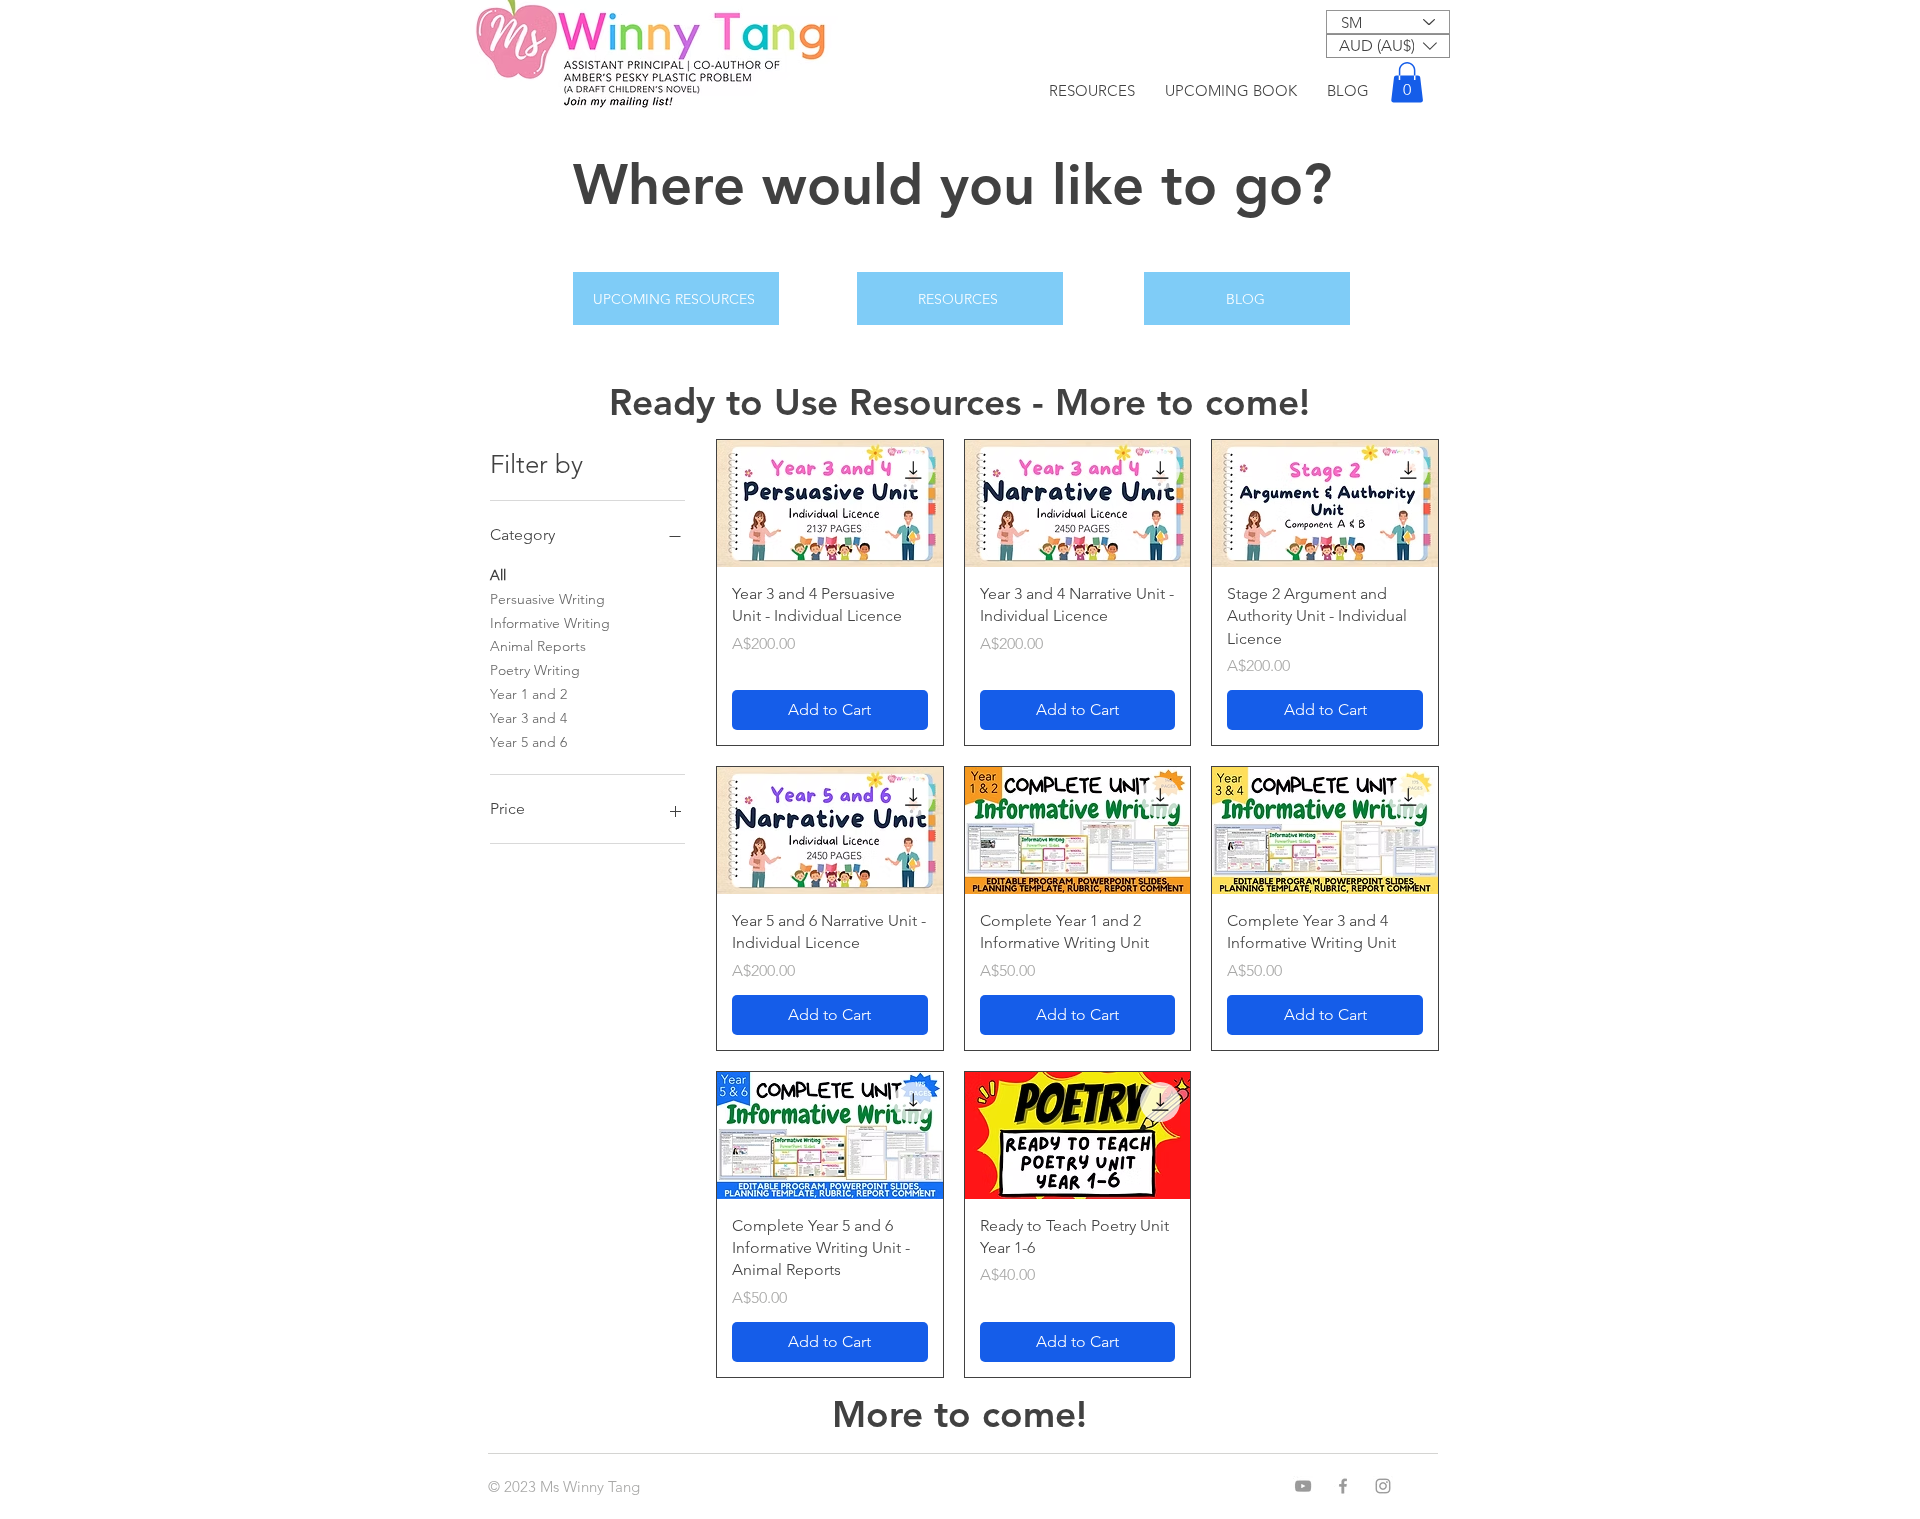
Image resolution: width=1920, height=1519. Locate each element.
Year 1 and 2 (528, 694)
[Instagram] (1383, 1486)
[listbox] (1388, 46)
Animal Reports (538, 646)
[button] (1388, 46)
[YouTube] (1303, 1486)
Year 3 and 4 (528, 718)
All (498, 575)
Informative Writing (550, 623)
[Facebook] (1343, 1486)
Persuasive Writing (547, 599)
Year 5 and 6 (528, 742)
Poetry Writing (535, 670)
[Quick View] (830, 503)
